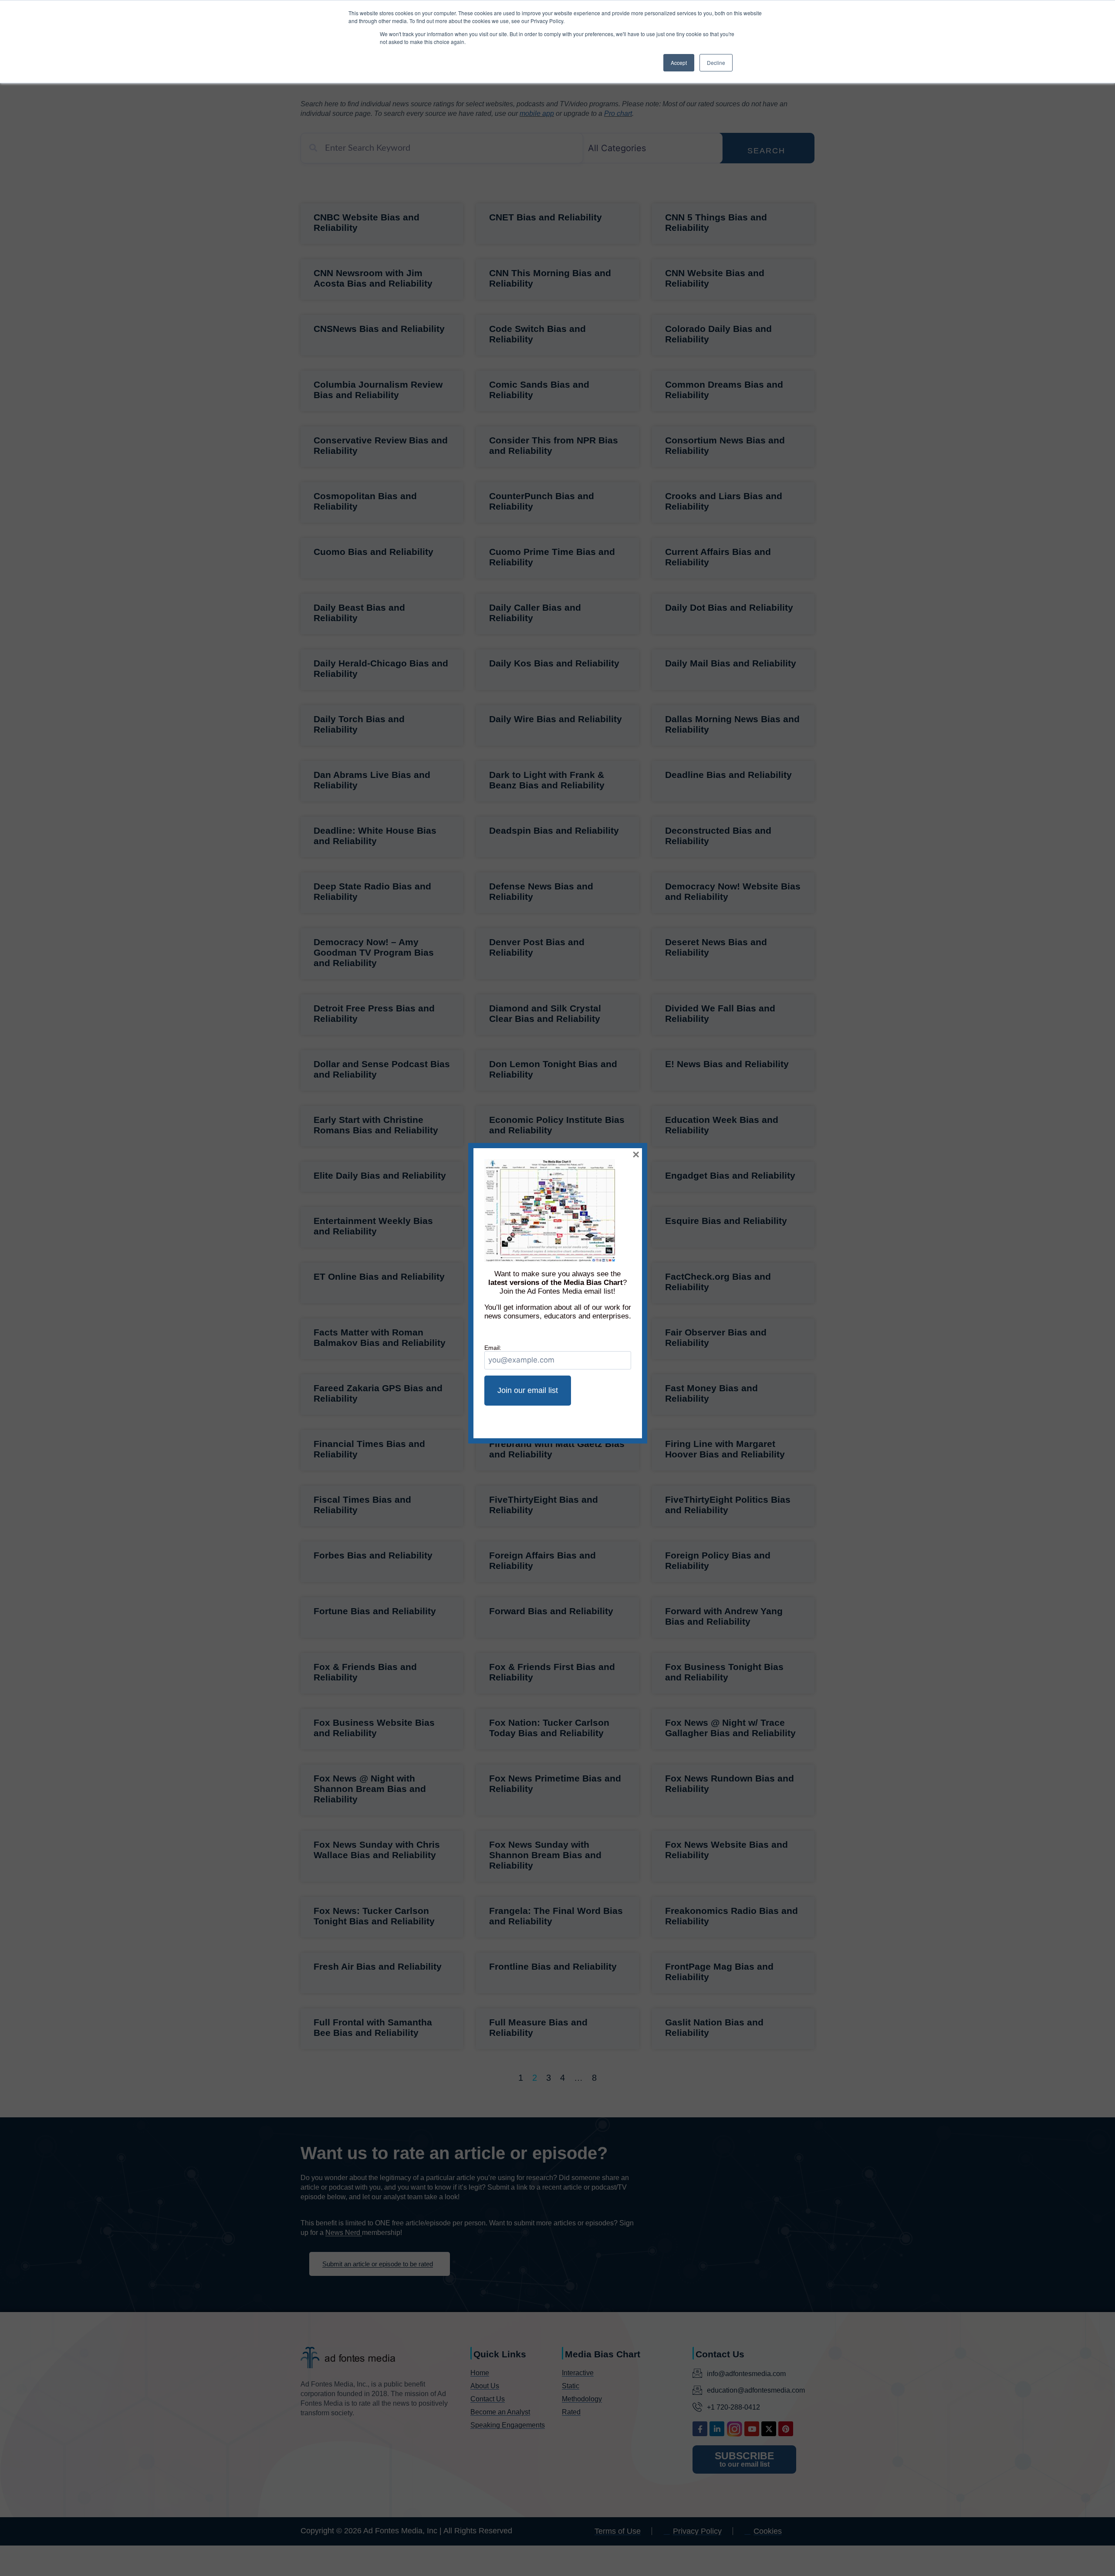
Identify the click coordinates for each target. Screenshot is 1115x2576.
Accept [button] (679, 63)
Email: (493, 1348)
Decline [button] (716, 63)
